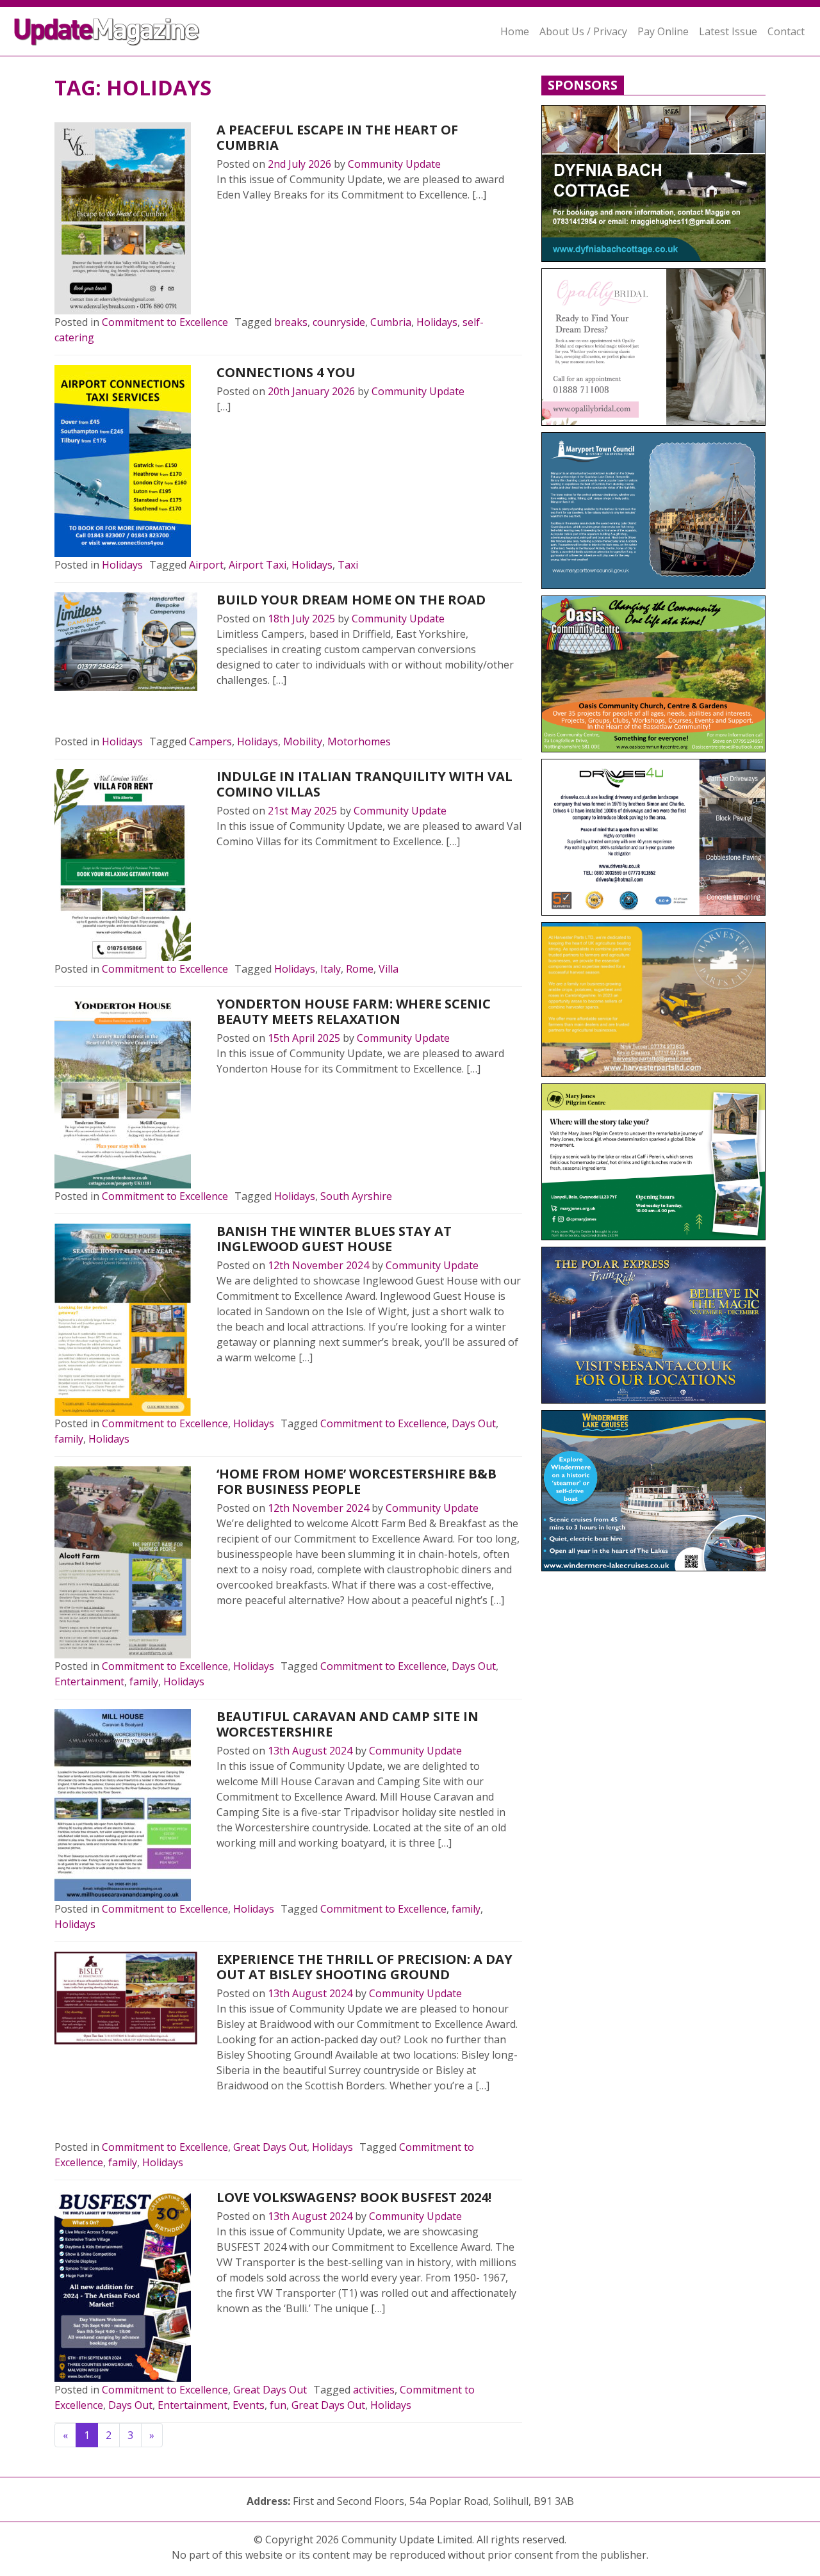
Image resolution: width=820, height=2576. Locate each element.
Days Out (474, 1423)
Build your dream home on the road (351, 600)
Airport (206, 565)
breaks (291, 322)
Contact (786, 31)
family (69, 1439)
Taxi (348, 565)
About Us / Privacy (583, 31)
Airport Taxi (258, 565)
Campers (210, 741)
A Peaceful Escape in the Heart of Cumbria (337, 137)
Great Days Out (270, 2147)
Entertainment (89, 1681)
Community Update (394, 164)
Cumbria (391, 322)
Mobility (303, 741)
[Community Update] (106, 31)
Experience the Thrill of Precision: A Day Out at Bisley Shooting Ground (365, 1967)
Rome (360, 969)
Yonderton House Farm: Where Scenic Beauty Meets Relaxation (354, 1011)
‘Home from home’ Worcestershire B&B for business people (357, 1481)
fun (278, 2405)
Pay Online (663, 31)
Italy (331, 969)
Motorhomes (359, 741)
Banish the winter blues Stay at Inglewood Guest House (334, 1239)
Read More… (261, 225)
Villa (389, 969)
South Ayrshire (356, 1196)
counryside (339, 322)
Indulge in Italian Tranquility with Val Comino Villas (365, 784)
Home (515, 31)
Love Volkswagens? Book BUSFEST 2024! (354, 2197)
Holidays (437, 322)
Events (249, 2405)
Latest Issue (728, 31)
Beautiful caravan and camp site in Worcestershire (348, 1724)
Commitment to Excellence (165, 322)
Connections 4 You (286, 372)
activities (374, 2390)
